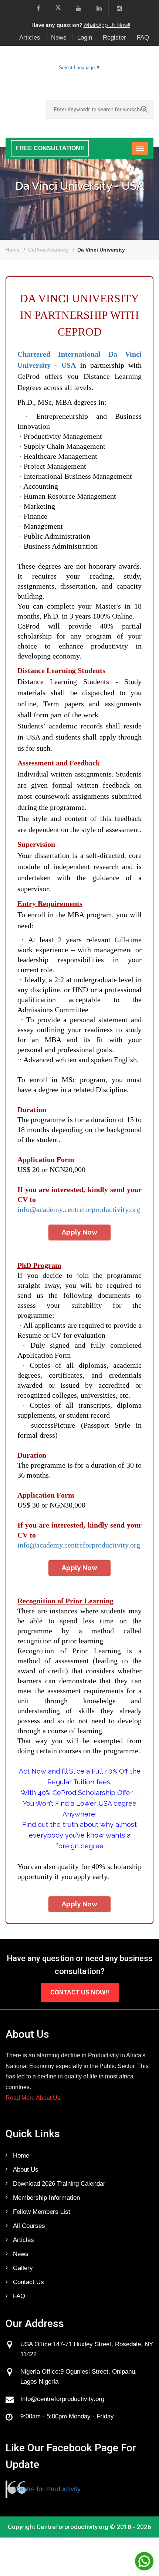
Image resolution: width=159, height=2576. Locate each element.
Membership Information (46, 2198)
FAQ (143, 38)
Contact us (28, 2282)
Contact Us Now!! (80, 1992)
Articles (30, 38)
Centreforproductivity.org (72, 2527)
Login (85, 38)
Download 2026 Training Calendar (59, 2184)
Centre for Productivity (48, 2489)
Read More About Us (33, 2098)
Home (13, 250)
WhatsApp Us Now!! (107, 25)
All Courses (29, 2226)
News (59, 38)
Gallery (23, 2268)
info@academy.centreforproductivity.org (79, 1209)
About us (26, 2170)
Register (114, 38)
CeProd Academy (48, 250)
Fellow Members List (42, 2212)
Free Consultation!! (50, 148)
